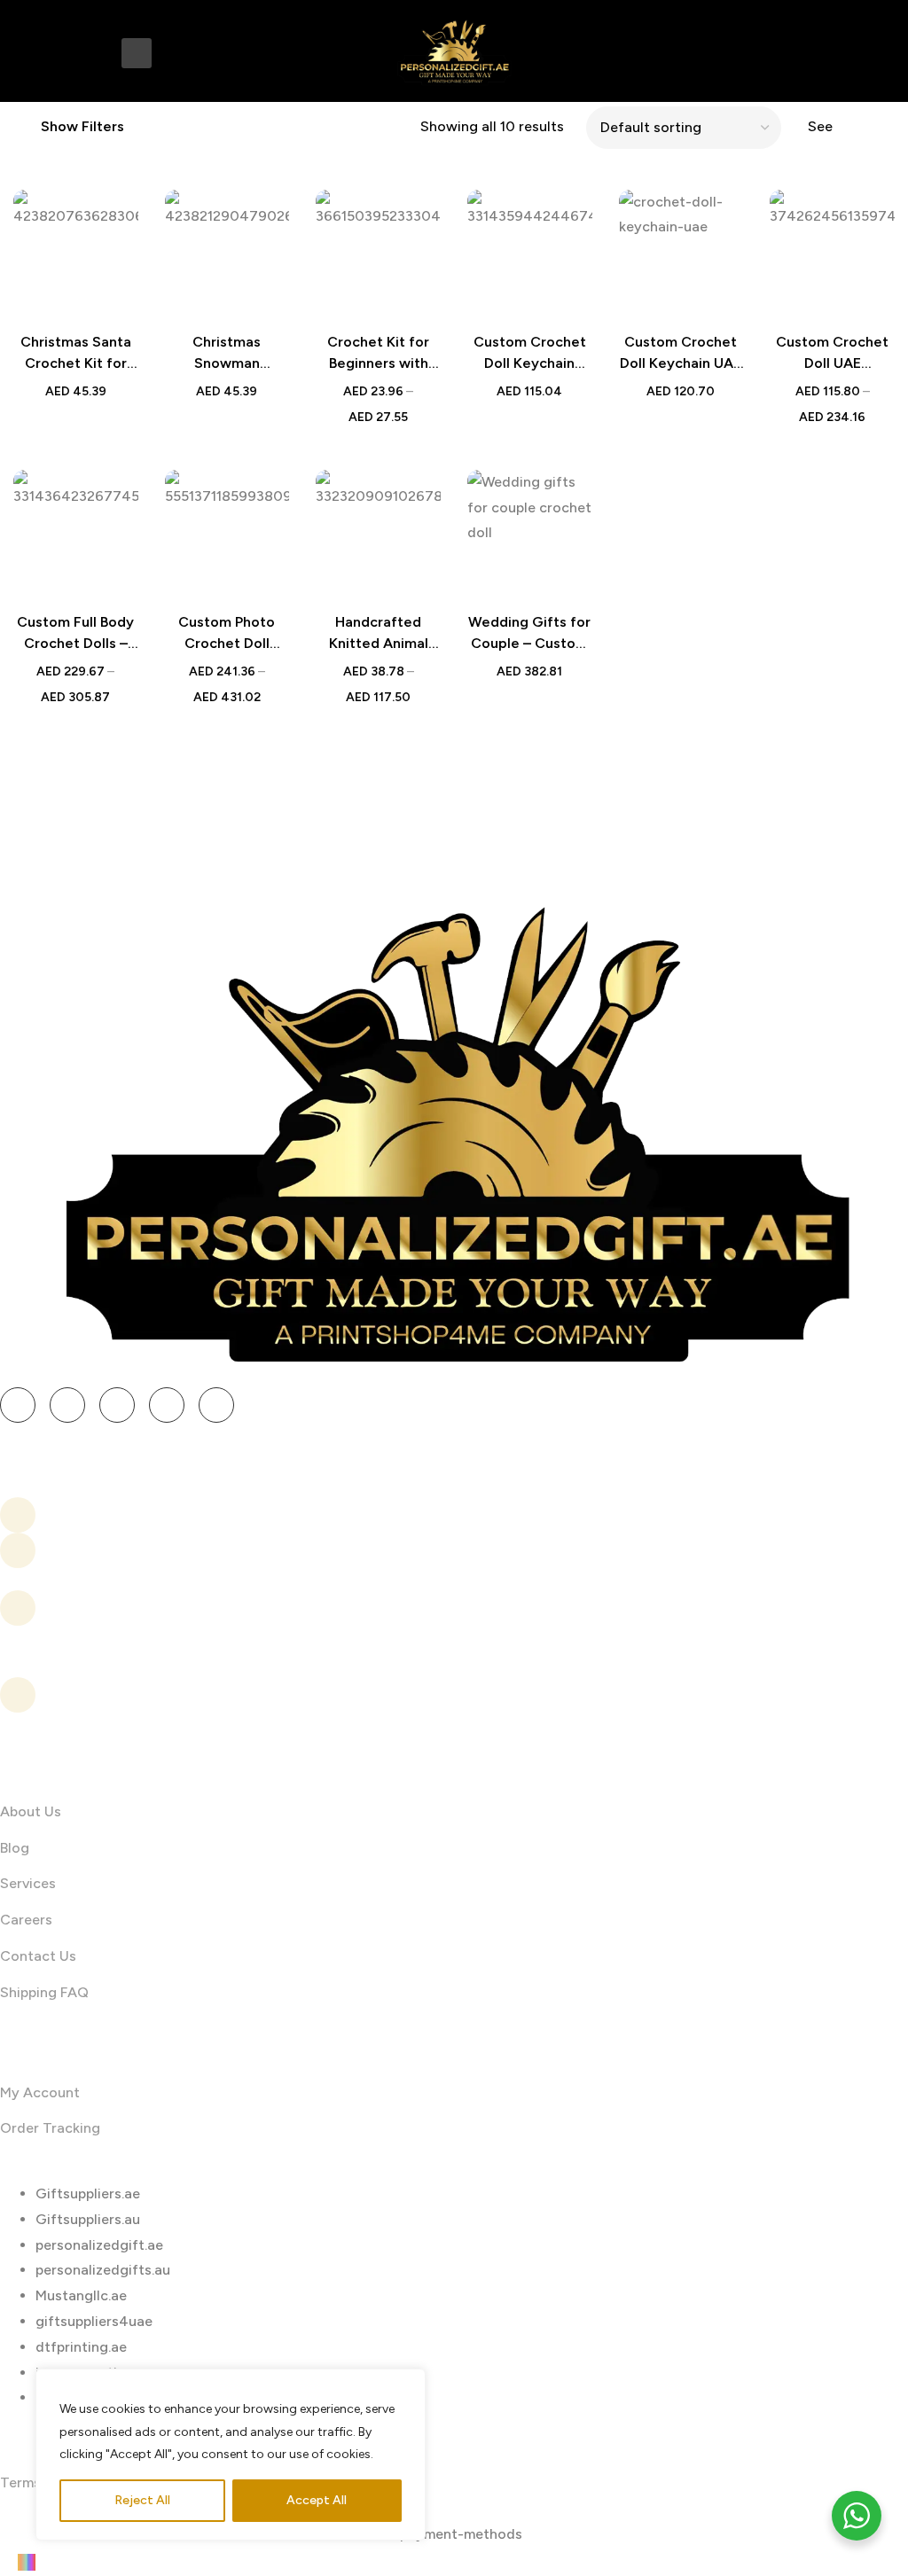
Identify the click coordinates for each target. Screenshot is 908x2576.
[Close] (407, 2384)
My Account (40, 2092)
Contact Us (38, 1956)
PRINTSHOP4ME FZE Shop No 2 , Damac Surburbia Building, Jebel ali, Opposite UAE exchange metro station (179, 1695)
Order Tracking (50, 2128)
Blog (15, 1848)
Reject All (142, 2500)
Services (28, 1883)
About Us (31, 1811)
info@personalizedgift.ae (136, 1514)
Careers (26, 1920)
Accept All (317, 2500)
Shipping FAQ (44, 1992)
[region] (231, 2455)
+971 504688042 (107, 1550)
